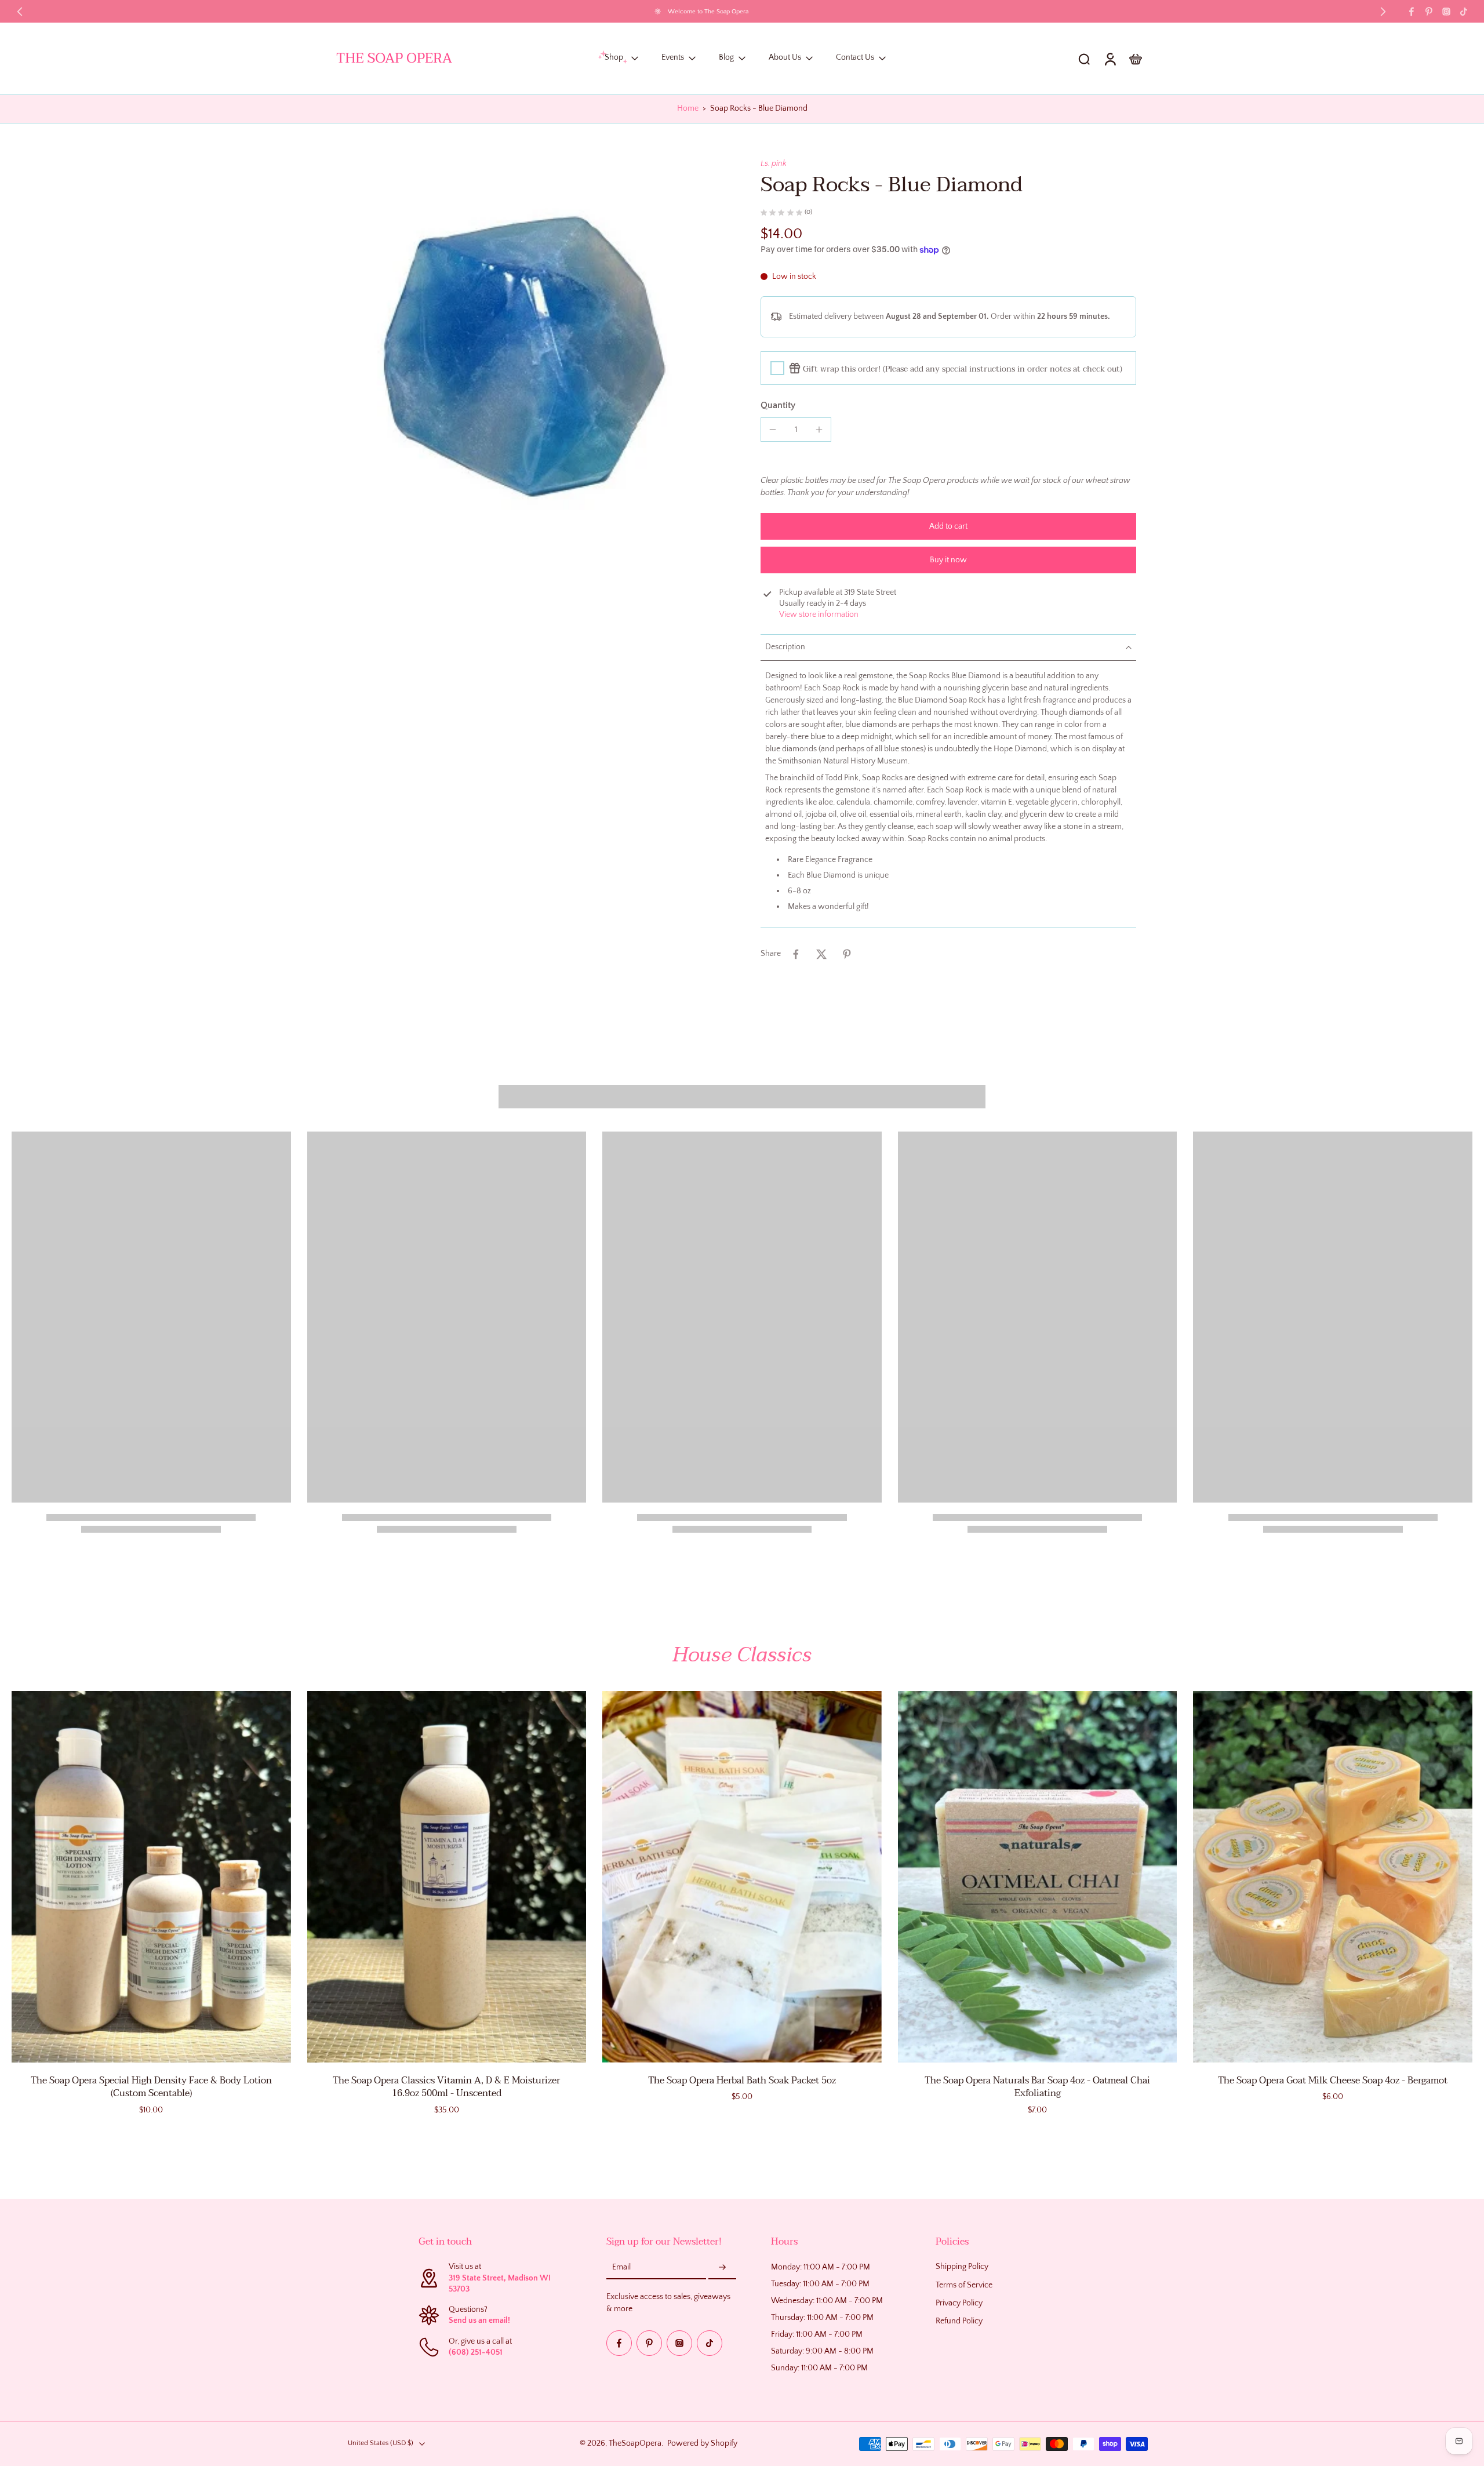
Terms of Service (964, 2285)
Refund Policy (959, 2321)
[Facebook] (1412, 12)
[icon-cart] (1135, 59)
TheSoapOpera (635, 2443)
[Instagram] (1446, 12)
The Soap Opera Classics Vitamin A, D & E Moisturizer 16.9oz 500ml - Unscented (446, 2087)
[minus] (773, 430)
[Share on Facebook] (796, 954)
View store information (819, 614)
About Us (785, 58)
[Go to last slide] (20, 12)
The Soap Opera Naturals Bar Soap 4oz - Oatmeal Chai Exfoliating (1037, 2087)
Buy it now (948, 560)
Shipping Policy (962, 2267)
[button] (948, 526)
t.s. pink (774, 163)
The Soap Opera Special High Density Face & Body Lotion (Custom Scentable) (151, 2087)
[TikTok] (1464, 12)
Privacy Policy (959, 2303)
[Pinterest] (1429, 12)
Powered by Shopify (702, 2443)
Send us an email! (479, 2321)
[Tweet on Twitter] (821, 954)
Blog (726, 58)
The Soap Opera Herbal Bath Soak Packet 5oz (742, 2081)
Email (621, 2268)
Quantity (778, 405)
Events (673, 58)
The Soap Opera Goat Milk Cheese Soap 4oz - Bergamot (1333, 2081)
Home (688, 108)
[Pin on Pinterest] (847, 954)
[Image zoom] (530, 352)
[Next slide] (1383, 12)
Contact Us (855, 58)
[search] (1084, 59)
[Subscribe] (722, 2268)
